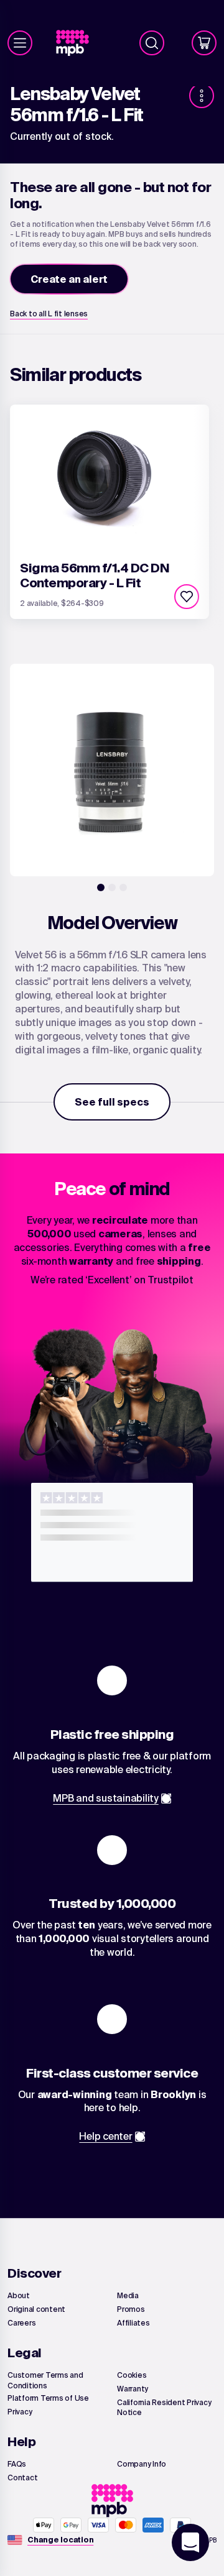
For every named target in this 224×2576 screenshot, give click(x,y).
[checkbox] (187, 597)
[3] (123, 887)
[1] (101, 887)
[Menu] (20, 43)
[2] (112, 887)
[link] (77, 43)
